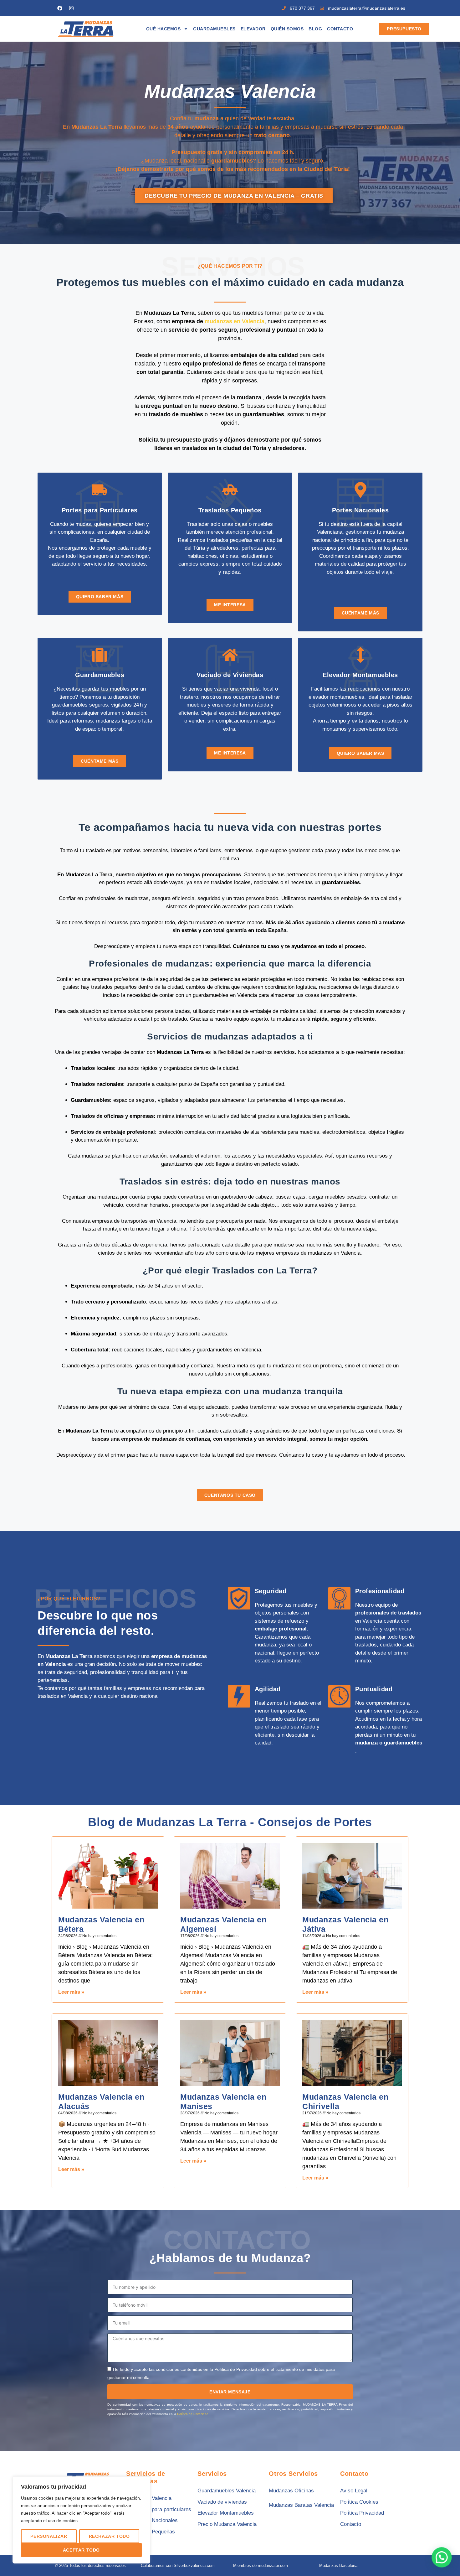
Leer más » (71, 1992)
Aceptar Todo (81, 2550)
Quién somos (287, 29)
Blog (315, 29)
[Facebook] (60, 8)
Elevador (253, 29)
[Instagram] (71, 8)
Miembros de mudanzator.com (261, 2566)
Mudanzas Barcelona (338, 2566)
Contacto (340, 29)
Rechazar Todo (109, 2536)
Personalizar (49, 2536)
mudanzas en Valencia (235, 321)
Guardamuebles (214, 29)
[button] (442, 2558)
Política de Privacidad (193, 2414)
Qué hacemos (164, 29)
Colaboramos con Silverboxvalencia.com (178, 2566)
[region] (81, 2520)
